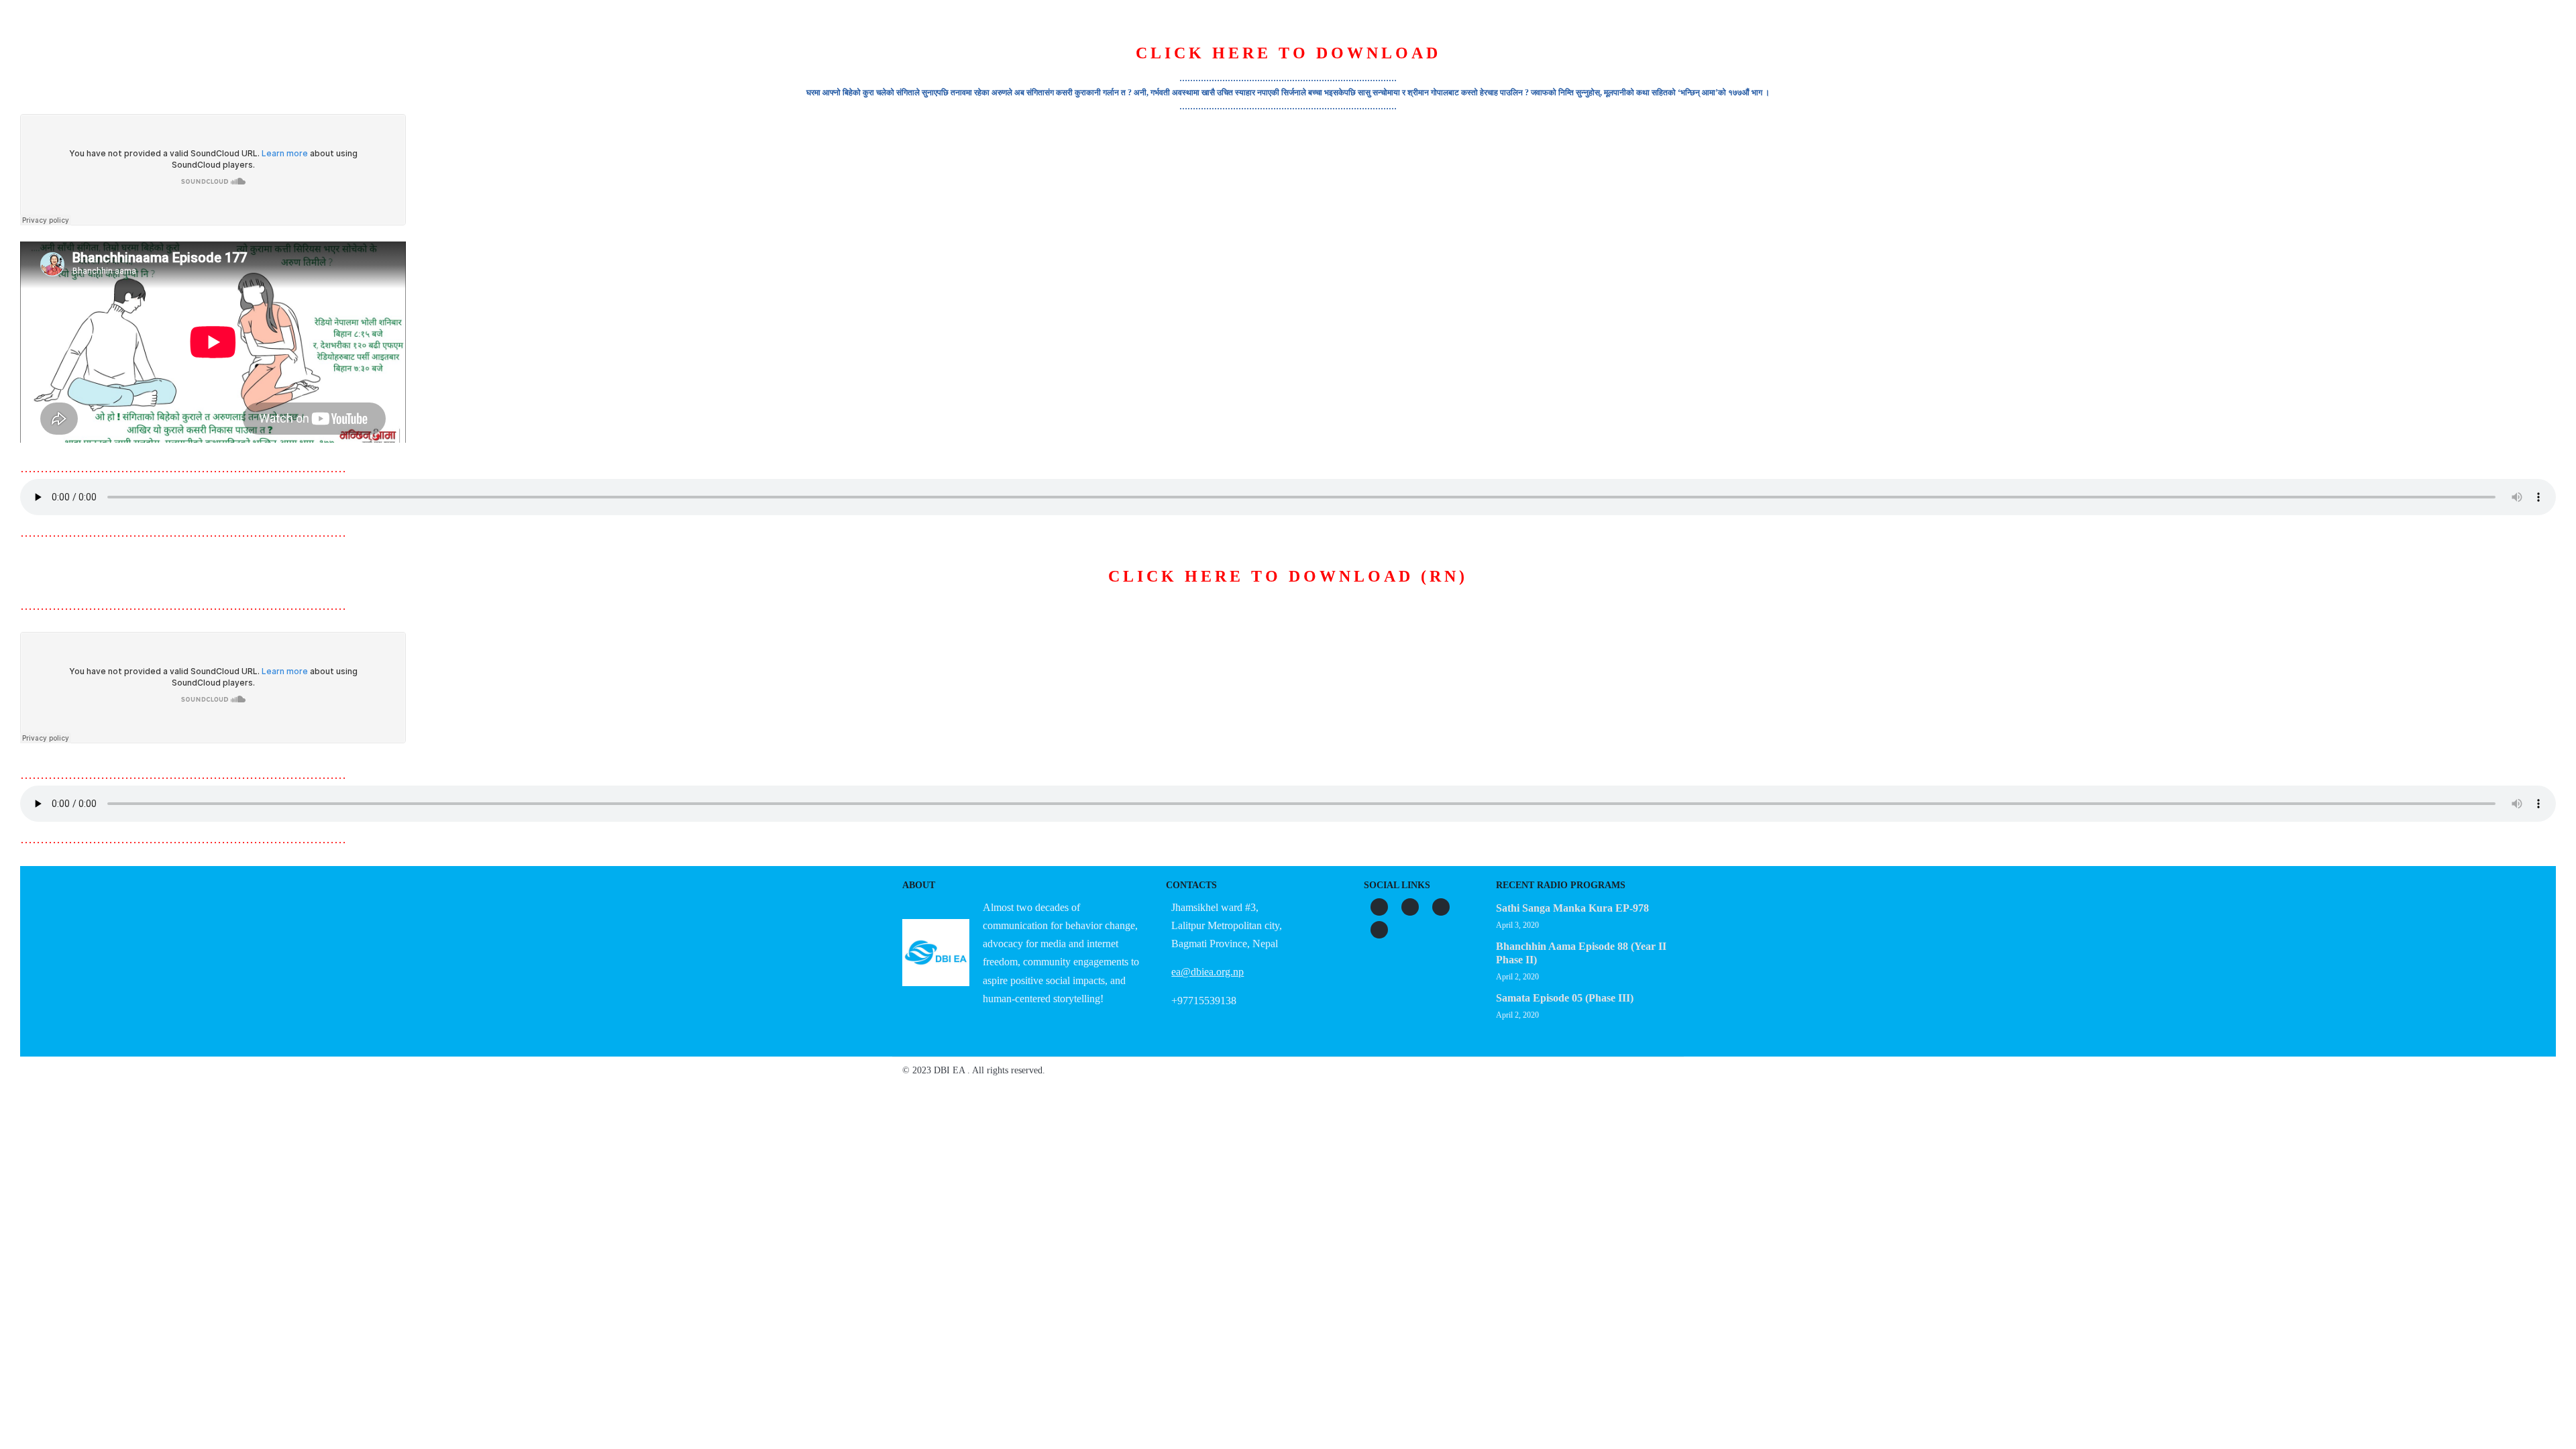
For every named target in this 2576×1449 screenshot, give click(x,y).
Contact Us (1518, 66)
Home (1057, 66)
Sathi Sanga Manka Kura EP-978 (1572, 908)
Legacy (1445, 66)
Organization (1203, 66)
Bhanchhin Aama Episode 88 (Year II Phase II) (1581, 953)
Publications (1369, 66)
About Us (1121, 66)
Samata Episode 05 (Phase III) (1565, 998)
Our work (1287, 66)
